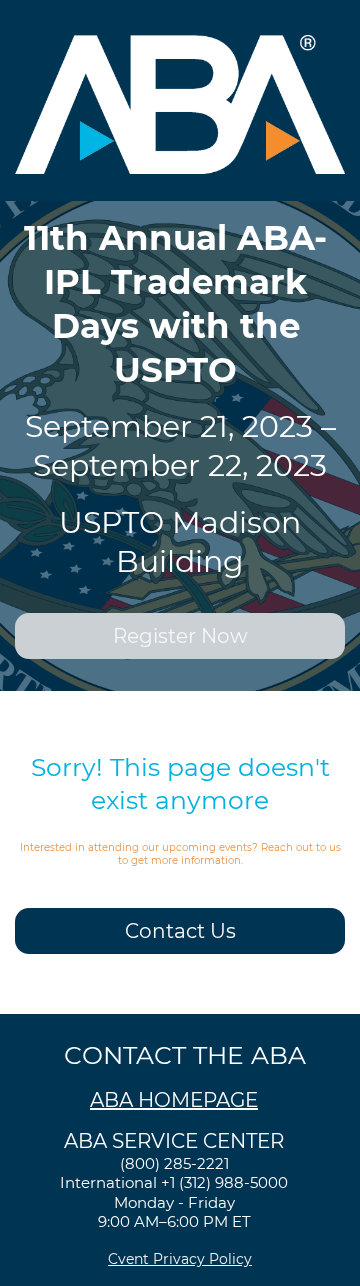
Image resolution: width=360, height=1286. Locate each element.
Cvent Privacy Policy (180, 1259)
